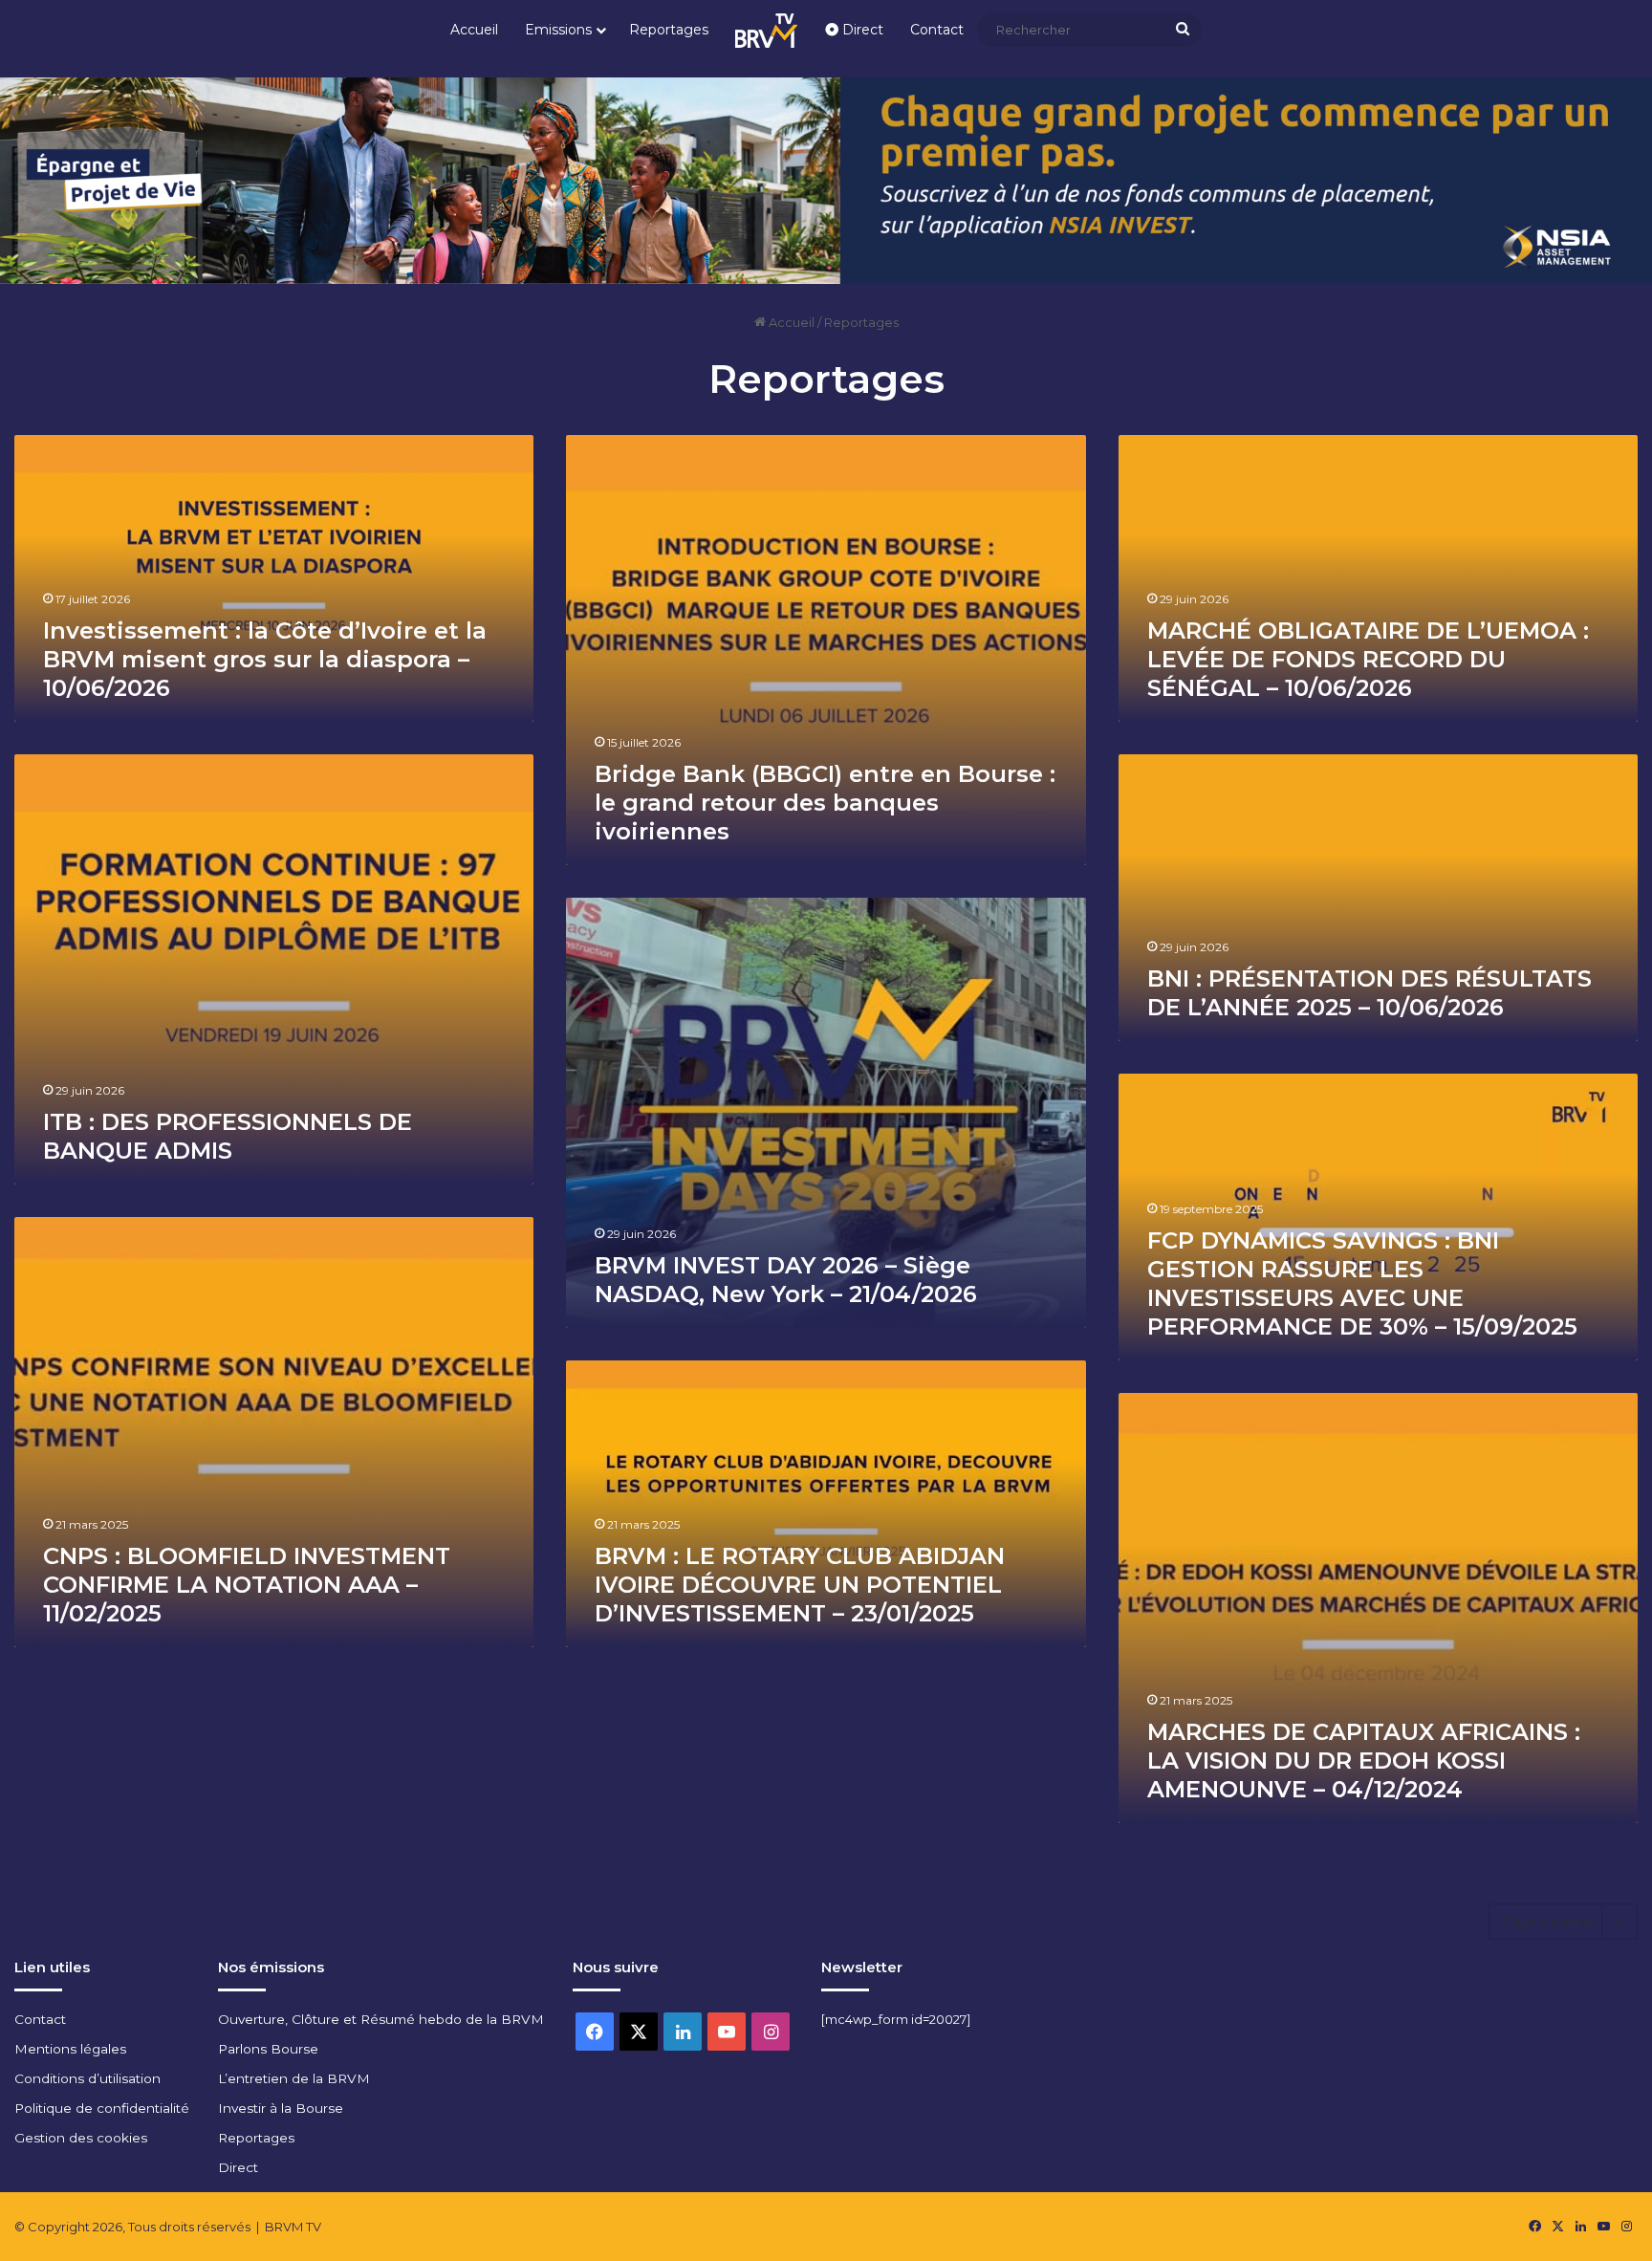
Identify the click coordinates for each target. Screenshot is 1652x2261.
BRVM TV (293, 2227)
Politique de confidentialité (102, 2108)
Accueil (474, 30)
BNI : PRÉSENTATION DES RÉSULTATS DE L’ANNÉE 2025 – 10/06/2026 (1369, 993)
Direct (861, 30)
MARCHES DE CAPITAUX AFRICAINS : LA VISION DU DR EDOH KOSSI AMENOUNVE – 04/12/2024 (1364, 1761)
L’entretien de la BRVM (294, 2078)
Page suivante (1548, 1922)
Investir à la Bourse (281, 2108)
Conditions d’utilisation (87, 2078)
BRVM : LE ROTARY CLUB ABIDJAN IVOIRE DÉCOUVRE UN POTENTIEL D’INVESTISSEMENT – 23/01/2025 (800, 1585)
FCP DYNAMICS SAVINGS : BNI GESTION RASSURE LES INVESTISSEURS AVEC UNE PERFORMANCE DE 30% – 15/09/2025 (1362, 1283)
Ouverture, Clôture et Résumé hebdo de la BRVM (381, 2019)
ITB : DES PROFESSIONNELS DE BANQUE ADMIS (228, 1136)
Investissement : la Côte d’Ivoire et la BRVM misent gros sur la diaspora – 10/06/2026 (265, 659)
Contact (937, 30)
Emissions (558, 30)
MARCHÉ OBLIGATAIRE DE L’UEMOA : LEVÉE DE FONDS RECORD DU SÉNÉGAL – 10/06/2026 (1368, 659)
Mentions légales (70, 2049)
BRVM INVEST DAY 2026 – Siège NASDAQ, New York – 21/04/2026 (786, 1280)
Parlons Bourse (268, 2049)
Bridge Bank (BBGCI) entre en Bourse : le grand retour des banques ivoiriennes (825, 803)
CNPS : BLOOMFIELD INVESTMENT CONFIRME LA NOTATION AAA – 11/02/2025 (247, 1585)
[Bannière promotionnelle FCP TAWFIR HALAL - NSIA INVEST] (826, 179)
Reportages (669, 30)
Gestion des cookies (81, 2138)
